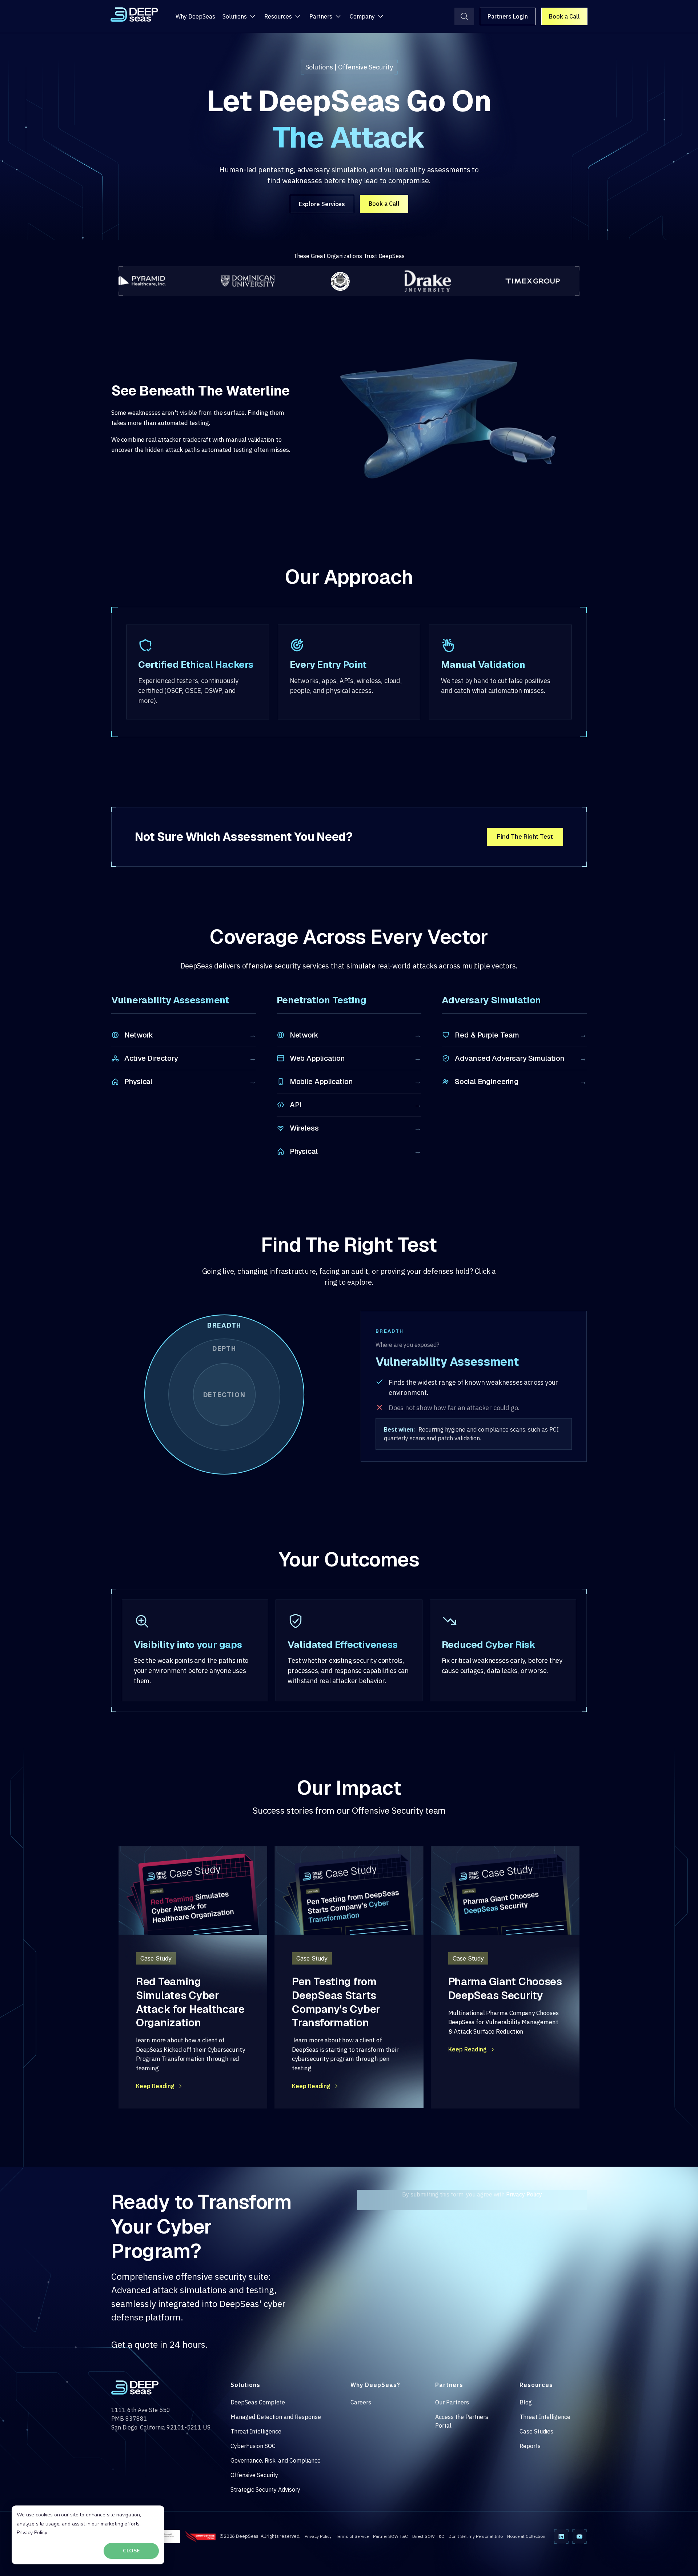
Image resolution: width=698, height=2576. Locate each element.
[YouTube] (579, 2537)
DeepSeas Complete (258, 2402)
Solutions (235, 16)
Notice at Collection (526, 2536)
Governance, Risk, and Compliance (276, 2460)
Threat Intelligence (256, 2431)
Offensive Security (254, 2475)
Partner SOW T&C (390, 2536)
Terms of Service (352, 2536)
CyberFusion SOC (253, 2446)
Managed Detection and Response (276, 2417)
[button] (224, 1395)
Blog (526, 2402)
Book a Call (564, 16)
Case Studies (536, 2431)
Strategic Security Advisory (265, 2489)
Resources (278, 16)
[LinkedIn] (561, 2537)
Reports (530, 2446)
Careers (361, 2402)
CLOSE (131, 2551)
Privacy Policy (32, 2533)
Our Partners (452, 2402)
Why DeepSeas (195, 16)
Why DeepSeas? (375, 2385)
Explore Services (322, 204)
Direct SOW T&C (428, 2536)
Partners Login (508, 16)
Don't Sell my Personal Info (476, 2536)
